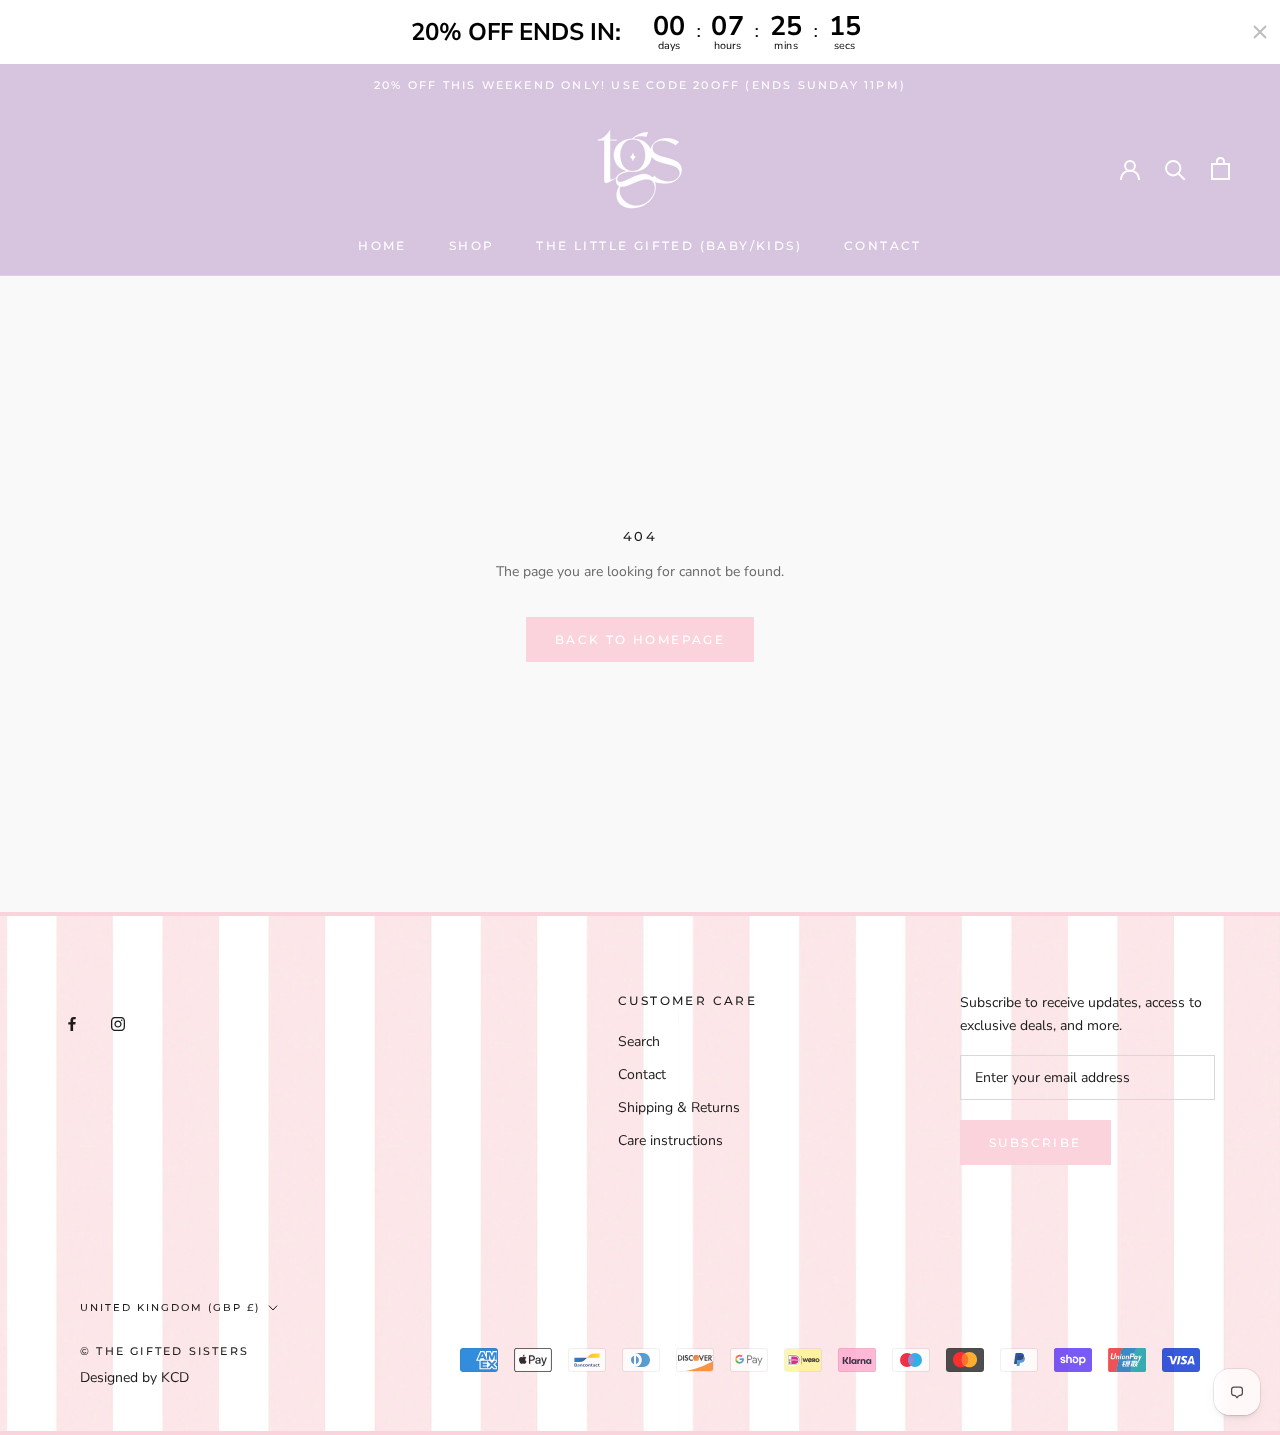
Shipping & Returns (679, 1107)
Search (639, 1041)
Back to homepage (640, 639)
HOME (382, 245)
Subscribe (1035, 1142)
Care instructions (670, 1140)
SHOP (472, 245)
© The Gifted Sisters (164, 1351)
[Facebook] (72, 1022)
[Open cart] (1220, 168)
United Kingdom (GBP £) (170, 1307)
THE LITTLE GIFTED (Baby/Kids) (669, 245)
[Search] (1175, 168)
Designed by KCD (134, 1377)
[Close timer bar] (1260, 32)
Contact (883, 245)
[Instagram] (118, 1022)
